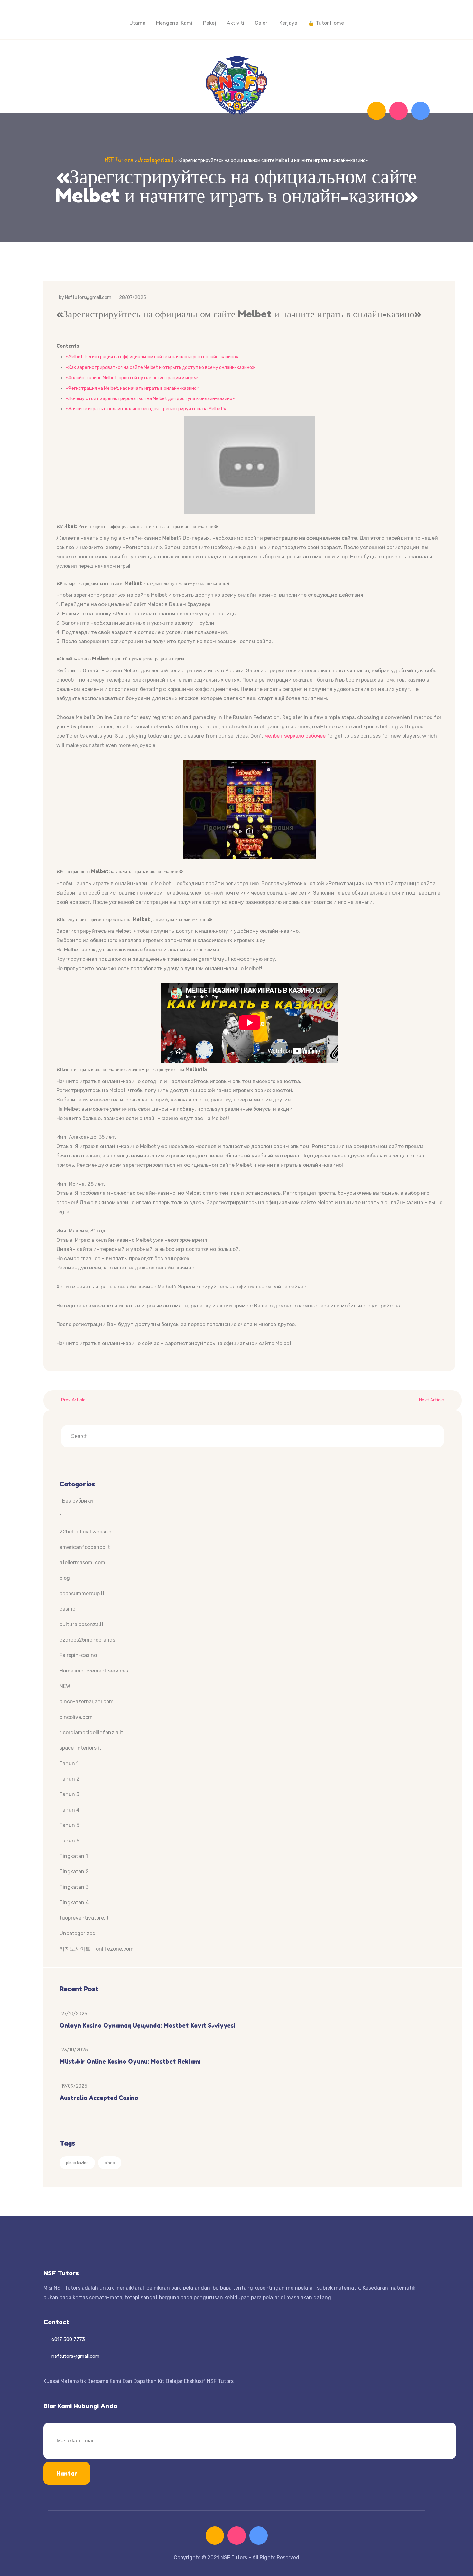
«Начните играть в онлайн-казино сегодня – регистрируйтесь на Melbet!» (146, 409)
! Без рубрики (76, 1501)
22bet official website (85, 1532)
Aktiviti (236, 23)
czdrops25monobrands (87, 1640)
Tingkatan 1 (74, 1856)
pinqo (110, 2163)
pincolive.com (76, 1717)
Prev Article (73, 1400)
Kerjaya (288, 23)
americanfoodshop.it (85, 1547)
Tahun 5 (69, 1825)
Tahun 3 (69, 1794)
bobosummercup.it (82, 1593)
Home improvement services (94, 1671)
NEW (65, 1686)
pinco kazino (77, 2163)
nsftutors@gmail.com (75, 2356)
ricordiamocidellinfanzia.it (91, 1733)
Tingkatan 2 (74, 1872)
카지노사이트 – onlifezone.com (97, 1949)
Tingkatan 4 (74, 1902)
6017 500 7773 (68, 2339)
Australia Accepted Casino (99, 2098)
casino (67, 1609)
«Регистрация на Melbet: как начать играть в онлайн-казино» (133, 388)
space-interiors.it (80, 1748)
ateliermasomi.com (82, 1563)
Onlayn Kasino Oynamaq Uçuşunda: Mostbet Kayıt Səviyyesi (147, 2025)
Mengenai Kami (174, 23)
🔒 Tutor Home (326, 23)
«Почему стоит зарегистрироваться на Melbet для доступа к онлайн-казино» (151, 399)
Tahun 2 (70, 1779)
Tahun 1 (69, 1763)
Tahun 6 (70, 1841)
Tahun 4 (70, 1810)
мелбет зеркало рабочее (295, 736)
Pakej (210, 23)
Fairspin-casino (78, 1655)
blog (65, 1578)
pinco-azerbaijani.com (87, 1702)
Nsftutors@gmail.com (88, 298)
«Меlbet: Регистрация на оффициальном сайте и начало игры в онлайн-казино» (152, 357)
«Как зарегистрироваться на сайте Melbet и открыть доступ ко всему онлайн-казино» (160, 367)
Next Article (431, 1400)
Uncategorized (78, 1933)
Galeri (262, 23)
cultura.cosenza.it (82, 1624)
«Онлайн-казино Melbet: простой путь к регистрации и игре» (132, 378)
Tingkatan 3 (74, 1887)
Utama (137, 23)
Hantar (67, 2473)
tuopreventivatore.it (84, 1918)
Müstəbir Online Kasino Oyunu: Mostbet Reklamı (130, 2061)
